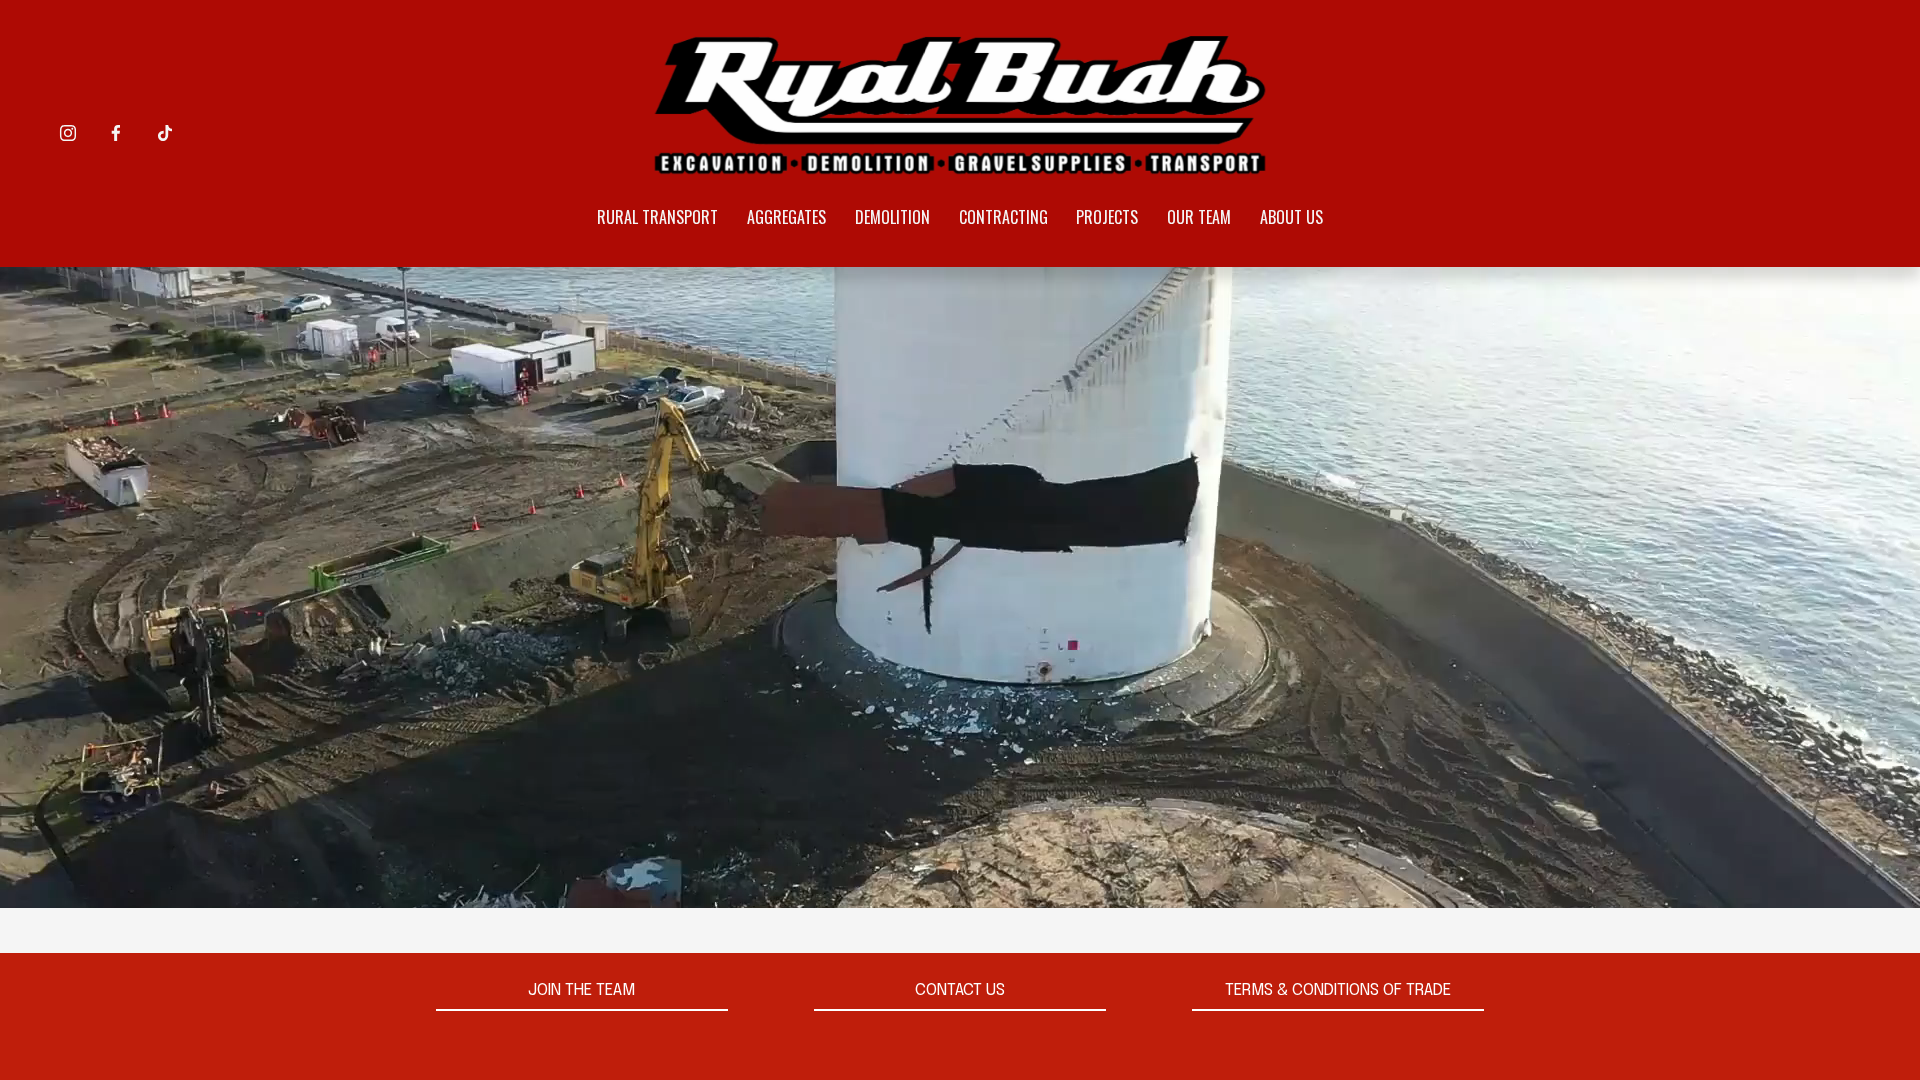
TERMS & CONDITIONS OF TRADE (1338, 990)
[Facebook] (116, 133)
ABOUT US (1291, 217)
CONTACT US (960, 990)
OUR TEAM (1199, 217)
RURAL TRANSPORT (657, 217)
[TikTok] (165, 133)
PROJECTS (1107, 217)
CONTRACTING (1003, 217)
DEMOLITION (892, 217)
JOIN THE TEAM (581, 990)
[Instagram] (68, 133)
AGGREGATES (786, 217)
